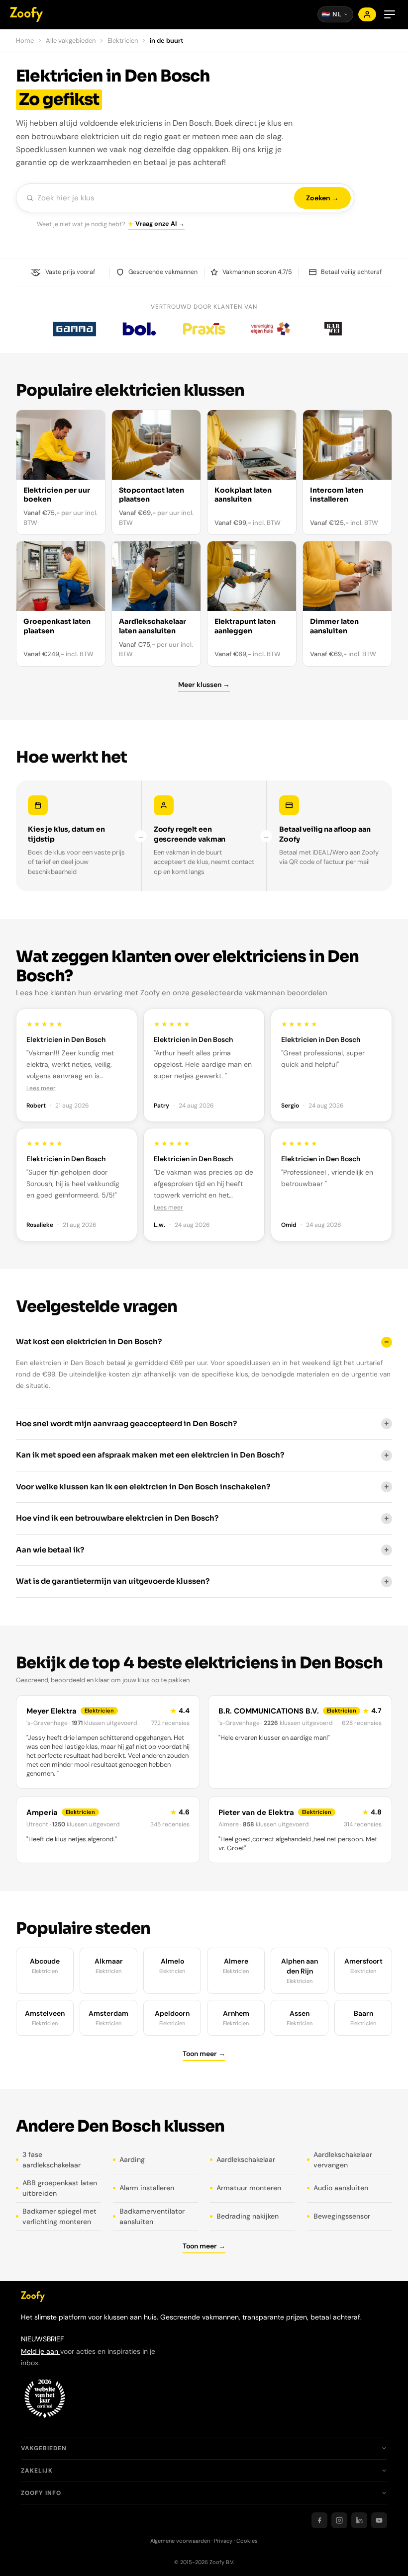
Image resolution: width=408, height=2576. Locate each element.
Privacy (223, 2541)
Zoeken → (322, 198)
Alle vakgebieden (71, 41)
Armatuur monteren (249, 2188)
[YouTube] (379, 2520)
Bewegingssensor (342, 2216)
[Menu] (390, 14)
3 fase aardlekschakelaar (51, 2160)
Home (25, 41)
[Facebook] (319, 2520)
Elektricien (123, 41)
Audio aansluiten (341, 2188)
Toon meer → (204, 2054)
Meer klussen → (204, 685)
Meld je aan (41, 2351)
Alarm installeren (147, 2188)
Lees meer (41, 1088)
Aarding (132, 2159)
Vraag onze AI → (160, 224)
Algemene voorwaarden (180, 2541)
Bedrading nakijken (248, 2216)
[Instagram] (339, 2520)
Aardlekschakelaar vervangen (343, 2160)
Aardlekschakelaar (246, 2159)
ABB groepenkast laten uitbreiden (60, 2188)
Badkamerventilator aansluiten (152, 2216)
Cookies (247, 2541)
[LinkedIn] (359, 2520)
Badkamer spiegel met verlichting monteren (59, 2216)
